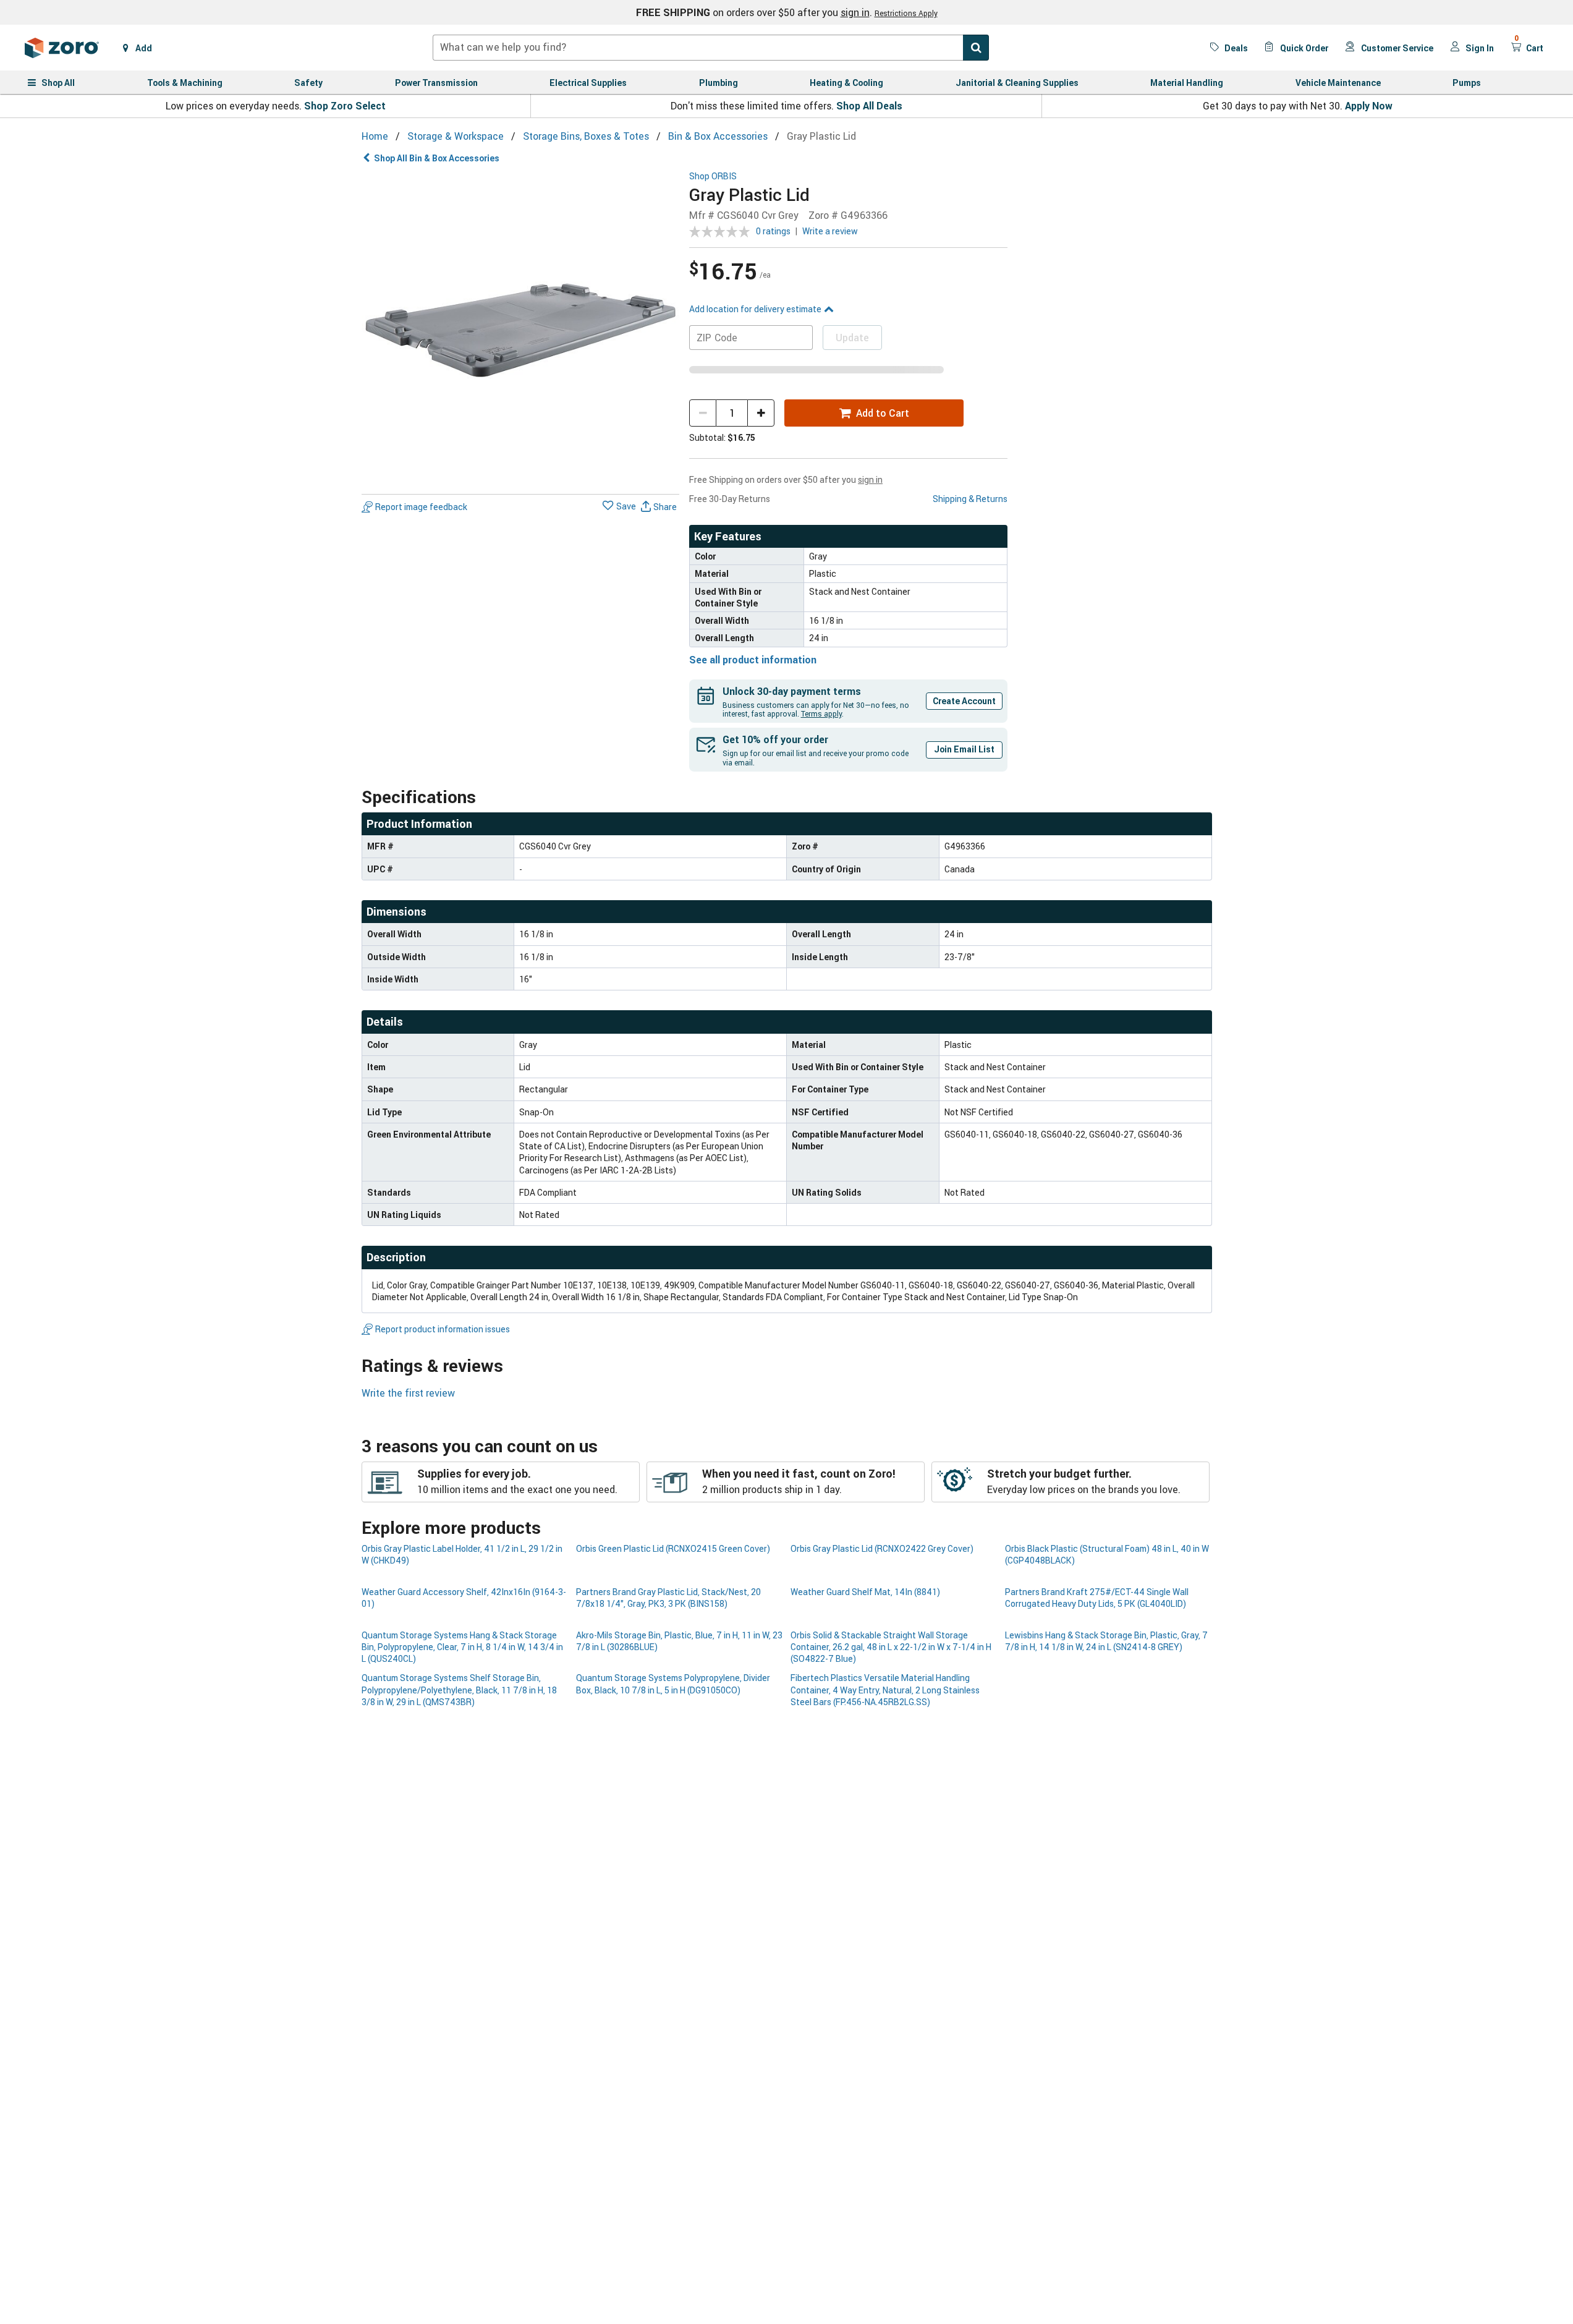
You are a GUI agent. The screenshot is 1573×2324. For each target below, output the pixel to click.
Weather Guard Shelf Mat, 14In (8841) (865, 1592)
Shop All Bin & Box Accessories (437, 158)
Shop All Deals (869, 106)
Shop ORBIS (713, 177)
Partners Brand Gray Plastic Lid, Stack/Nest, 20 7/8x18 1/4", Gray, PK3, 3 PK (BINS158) (668, 1598)
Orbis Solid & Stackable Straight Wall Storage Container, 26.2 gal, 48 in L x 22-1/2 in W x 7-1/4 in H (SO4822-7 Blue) (891, 1647)
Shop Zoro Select (345, 106)
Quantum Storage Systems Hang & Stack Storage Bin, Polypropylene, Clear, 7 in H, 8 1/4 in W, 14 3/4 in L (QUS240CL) (462, 1647)
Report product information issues (443, 1329)
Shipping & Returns (970, 499)
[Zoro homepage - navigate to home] (62, 48)
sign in (855, 12)
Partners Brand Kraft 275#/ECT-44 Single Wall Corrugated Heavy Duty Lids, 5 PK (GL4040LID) (1097, 1598)
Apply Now (1369, 106)
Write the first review (408, 1393)
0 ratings (773, 231)
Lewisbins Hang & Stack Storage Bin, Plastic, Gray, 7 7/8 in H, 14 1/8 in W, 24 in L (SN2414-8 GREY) (1106, 1641)
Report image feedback (421, 507)
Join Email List (964, 749)
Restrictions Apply (906, 13)
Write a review (830, 231)
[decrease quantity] (703, 413)
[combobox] (711, 48)
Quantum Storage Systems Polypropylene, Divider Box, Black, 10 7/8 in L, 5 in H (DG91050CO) (673, 1683)
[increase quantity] (761, 413)
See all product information (753, 660)
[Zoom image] (521, 330)
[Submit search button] (976, 48)
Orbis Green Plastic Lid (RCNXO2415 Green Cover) (673, 1548)
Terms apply (821, 713)
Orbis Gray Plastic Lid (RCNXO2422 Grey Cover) (882, 1548)
